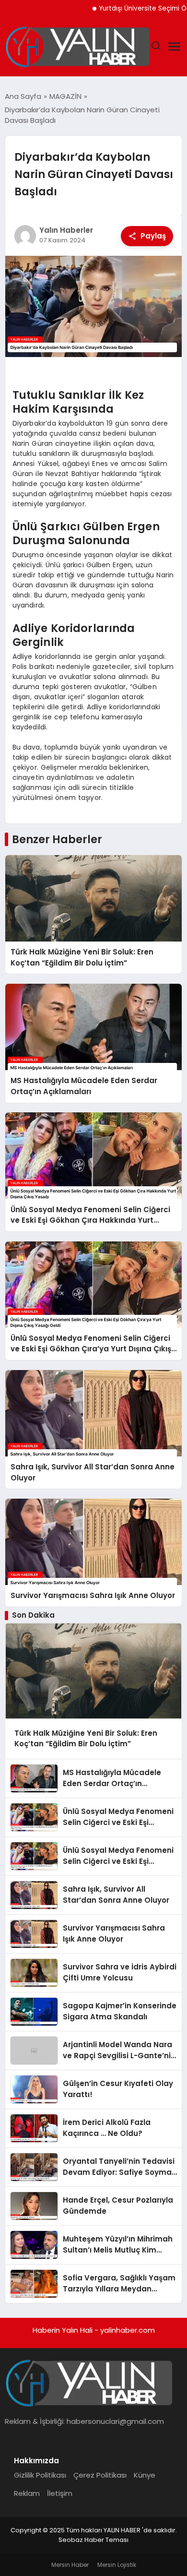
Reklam (27, 2493)
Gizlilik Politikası (40, 2475)
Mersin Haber (70, 2565)
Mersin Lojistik (117, 2565)
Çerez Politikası (100, 2475)
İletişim (60, 2493)
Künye (145, 2475)
